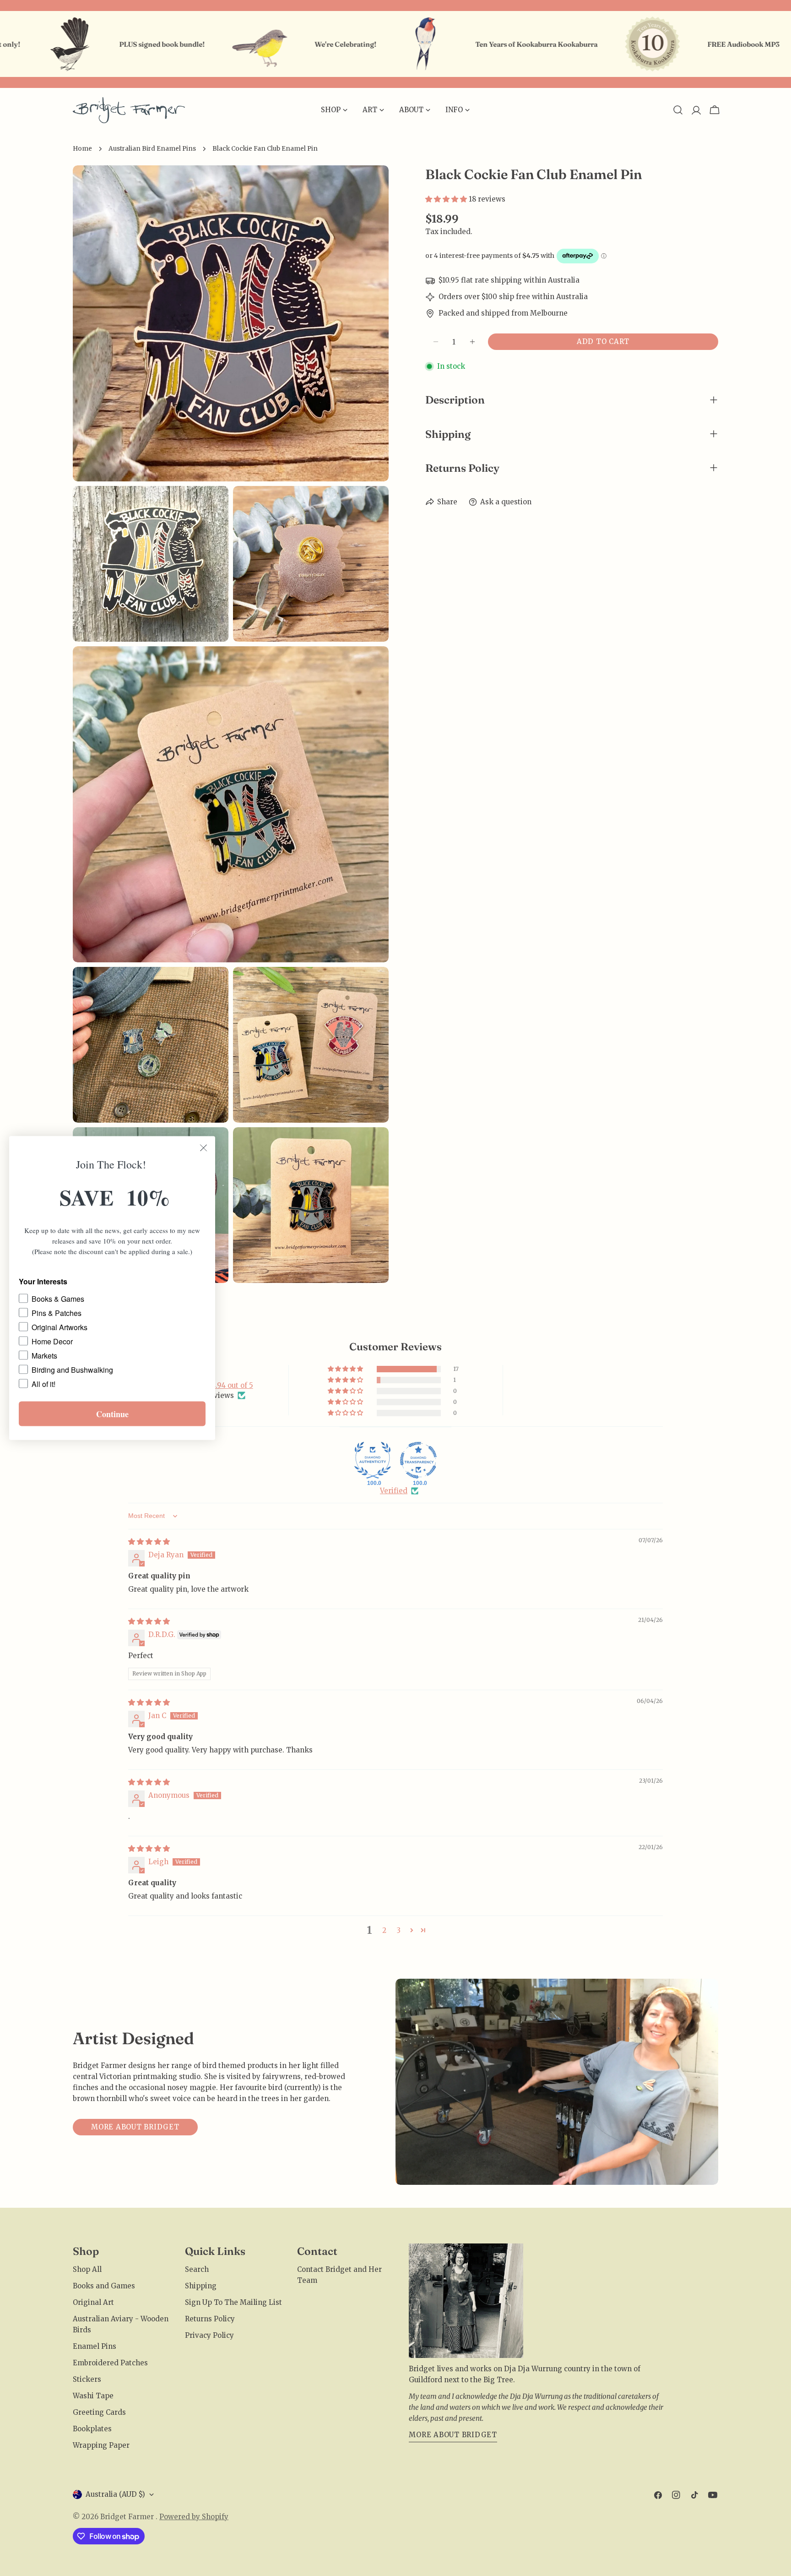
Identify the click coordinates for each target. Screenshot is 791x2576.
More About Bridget (453, 2435)
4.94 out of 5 (232, 1385)
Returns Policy (210, 2319)
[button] (447, 199)
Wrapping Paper (101, 2445)
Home (82, 149)
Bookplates (92, 2429)
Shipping (201, 2286)
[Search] (678, 110)
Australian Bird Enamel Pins (152, 149)
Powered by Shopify (194, 2517)
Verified (394, 1491)
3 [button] (399, 1930)
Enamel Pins (95, 2346)
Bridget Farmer (128, 2517)
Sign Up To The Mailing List (233, 2302)
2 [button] (384, 1930)
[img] (149, 1542)
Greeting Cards (99, 2412)
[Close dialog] (203, 1148)
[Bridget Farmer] (164, 44)
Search (197, 2269)
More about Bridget (135, 2127)
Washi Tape (93, 2396)
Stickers (87, 2379)
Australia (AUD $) (115, 2494)
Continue (112, 1414)
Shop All (87, 2269)
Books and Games (104, 2286)
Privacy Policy (209, 2335)
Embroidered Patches (110, 2363)
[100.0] (373, 1460)
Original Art (93, 2302)
